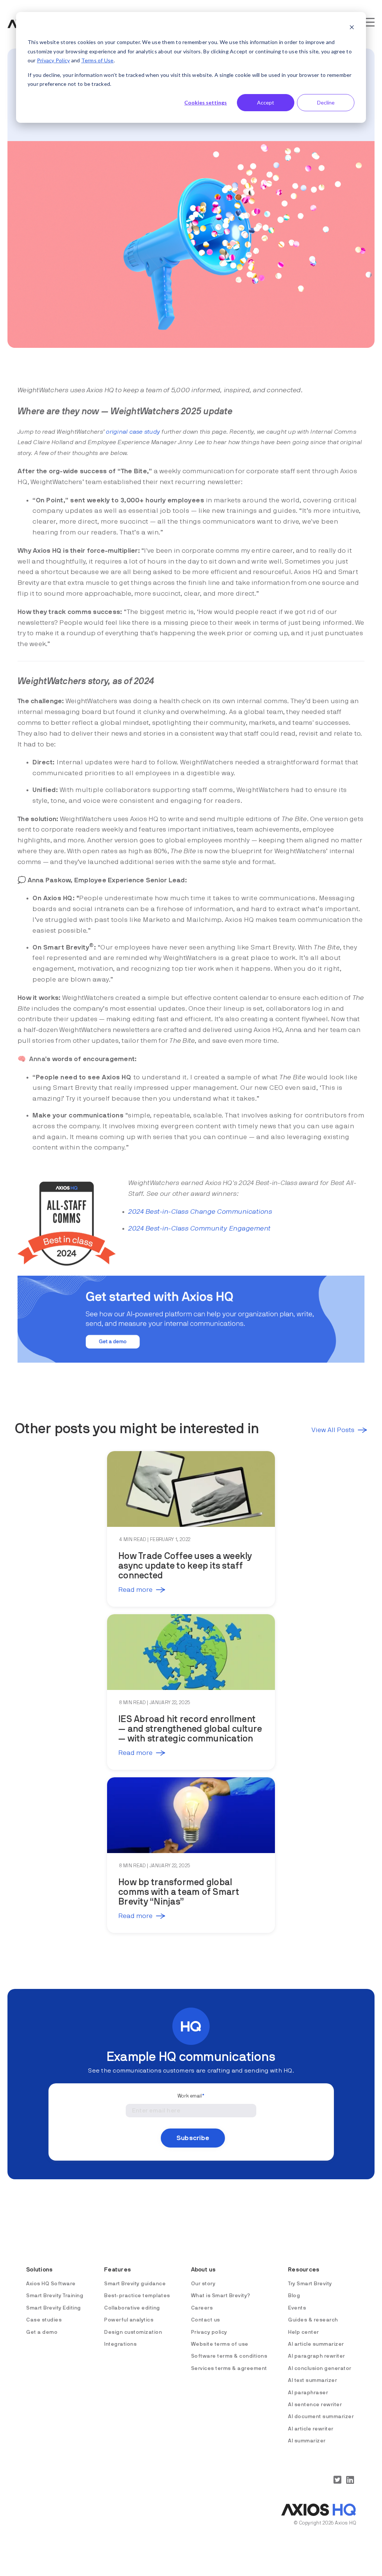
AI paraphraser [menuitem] (308, 2393)
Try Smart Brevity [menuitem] (310, 2284)
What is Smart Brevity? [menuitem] (221, 2296)
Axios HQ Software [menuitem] (51, 2284)
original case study (133, 432)
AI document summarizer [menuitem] (321, 2417)
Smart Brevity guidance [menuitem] (135, 2284)
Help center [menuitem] (303, 2332)
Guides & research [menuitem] (313, 2320)
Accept (266, 102)
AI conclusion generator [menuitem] (320, 2368)
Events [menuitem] (297, 2308)
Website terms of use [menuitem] (220, 2344)
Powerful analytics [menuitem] (129, 2320)
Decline (326, 102)
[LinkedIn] (350, 2480)
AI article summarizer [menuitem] (316, 2344)
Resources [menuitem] (304, 2270)
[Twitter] (337, 2480)
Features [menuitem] (118, 2270)
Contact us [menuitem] (206, 2320)
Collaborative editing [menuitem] (132, 2308)
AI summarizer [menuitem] (307, 2441)
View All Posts (333, 1430)
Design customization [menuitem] (133, 2332)
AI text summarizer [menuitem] (312, 2380)
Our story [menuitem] (203, 2284)
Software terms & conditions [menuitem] (229, 2356)
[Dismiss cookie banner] (352, 28)
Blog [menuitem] (294, 2296)
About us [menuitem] (203, 2270)
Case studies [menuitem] (44, 2320)
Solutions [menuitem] (39, 2270)
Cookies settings (206, 102)
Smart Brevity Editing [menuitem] (54, 2308)
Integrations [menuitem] (120, 2344)
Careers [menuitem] (202, 2308)
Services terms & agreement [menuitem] (229, 2368)
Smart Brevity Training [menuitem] (55, 2296)
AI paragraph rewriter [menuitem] (317, 2356)
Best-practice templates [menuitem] (137, 2296)
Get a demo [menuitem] (42, 2332)
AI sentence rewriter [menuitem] (315, 2405)
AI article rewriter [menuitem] (311, 2429)
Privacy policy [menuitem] (209, 2332)
